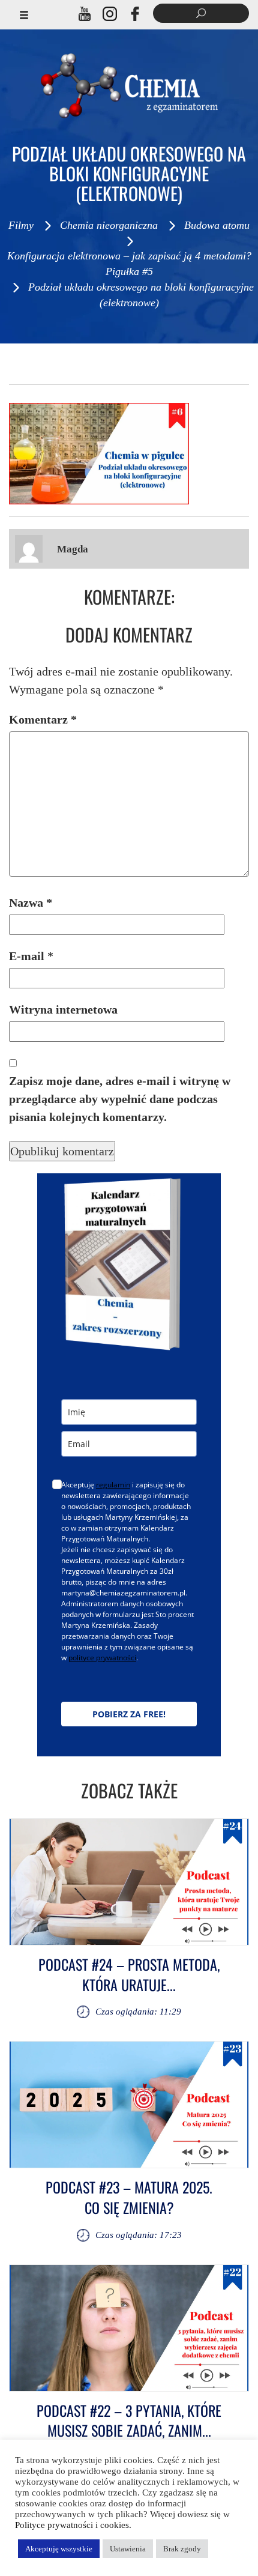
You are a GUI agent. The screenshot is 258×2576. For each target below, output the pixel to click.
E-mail (31, 956)
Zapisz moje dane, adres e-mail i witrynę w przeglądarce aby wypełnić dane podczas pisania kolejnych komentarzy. (120, 1099)
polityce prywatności (102, 1658)
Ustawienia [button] (128, 2549)
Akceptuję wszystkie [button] (59, 2549)
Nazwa (31, 903)
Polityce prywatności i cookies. (73, 2525)
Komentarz (43, 719)
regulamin (113, 1485)
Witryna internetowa (63, 1009)
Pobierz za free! (129, 1714)
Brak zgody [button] (182, 2549)
